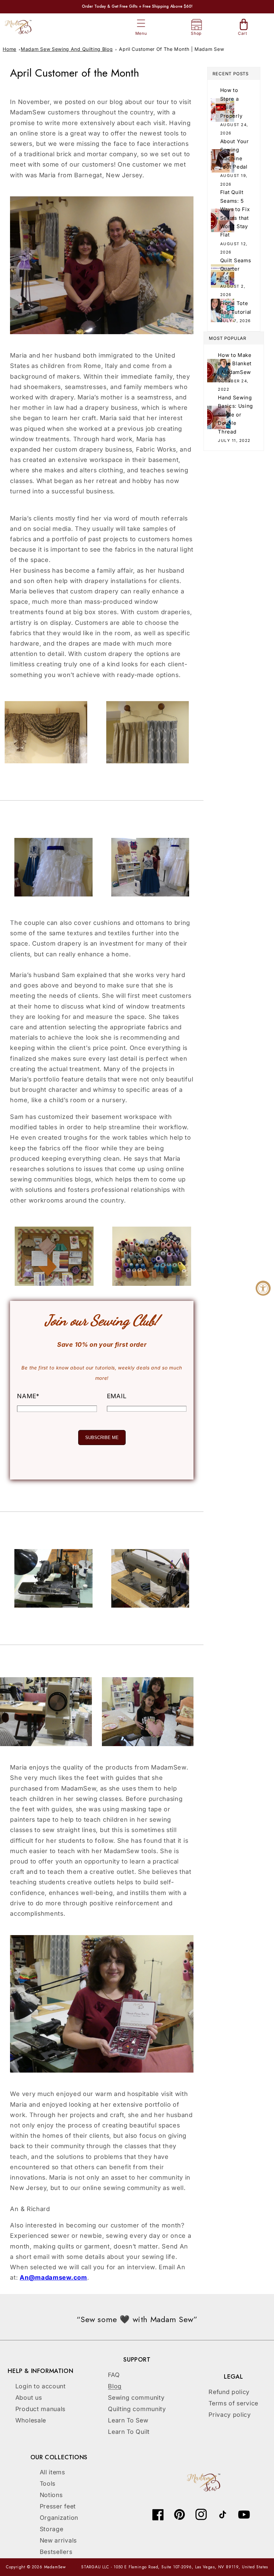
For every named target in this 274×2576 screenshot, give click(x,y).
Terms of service (233, 2403)
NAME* (28, 1396)
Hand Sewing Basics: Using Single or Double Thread (235, 415)
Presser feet (58, 2506)
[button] (141, 24)
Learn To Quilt (129, 2432)
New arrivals (58, 2540)
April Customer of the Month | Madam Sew (171, 49)
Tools (48, 2484)
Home (10, 49)
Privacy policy (230, 2415)
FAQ (114, 2375)
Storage (52, 2529)
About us (29, 2398)
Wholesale (31, 2420)
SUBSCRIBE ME (102, 1438)
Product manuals (40, 2409)
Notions (51, 2495)
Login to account (41, 2386)
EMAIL (117, 1396)
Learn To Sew (128, 2420)
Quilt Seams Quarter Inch (236, 269)
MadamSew (55, 2567)
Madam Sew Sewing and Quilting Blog (67, 49)
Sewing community (136, 2398)
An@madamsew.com (53, 2277)
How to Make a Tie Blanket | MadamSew (235, 364)
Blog (115, 2386)
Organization (59, 2518)
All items (52, 2472)
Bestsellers (56, 2552)
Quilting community (137, 2409)
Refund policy (229, 2392)
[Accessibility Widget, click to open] (263, 1288)
